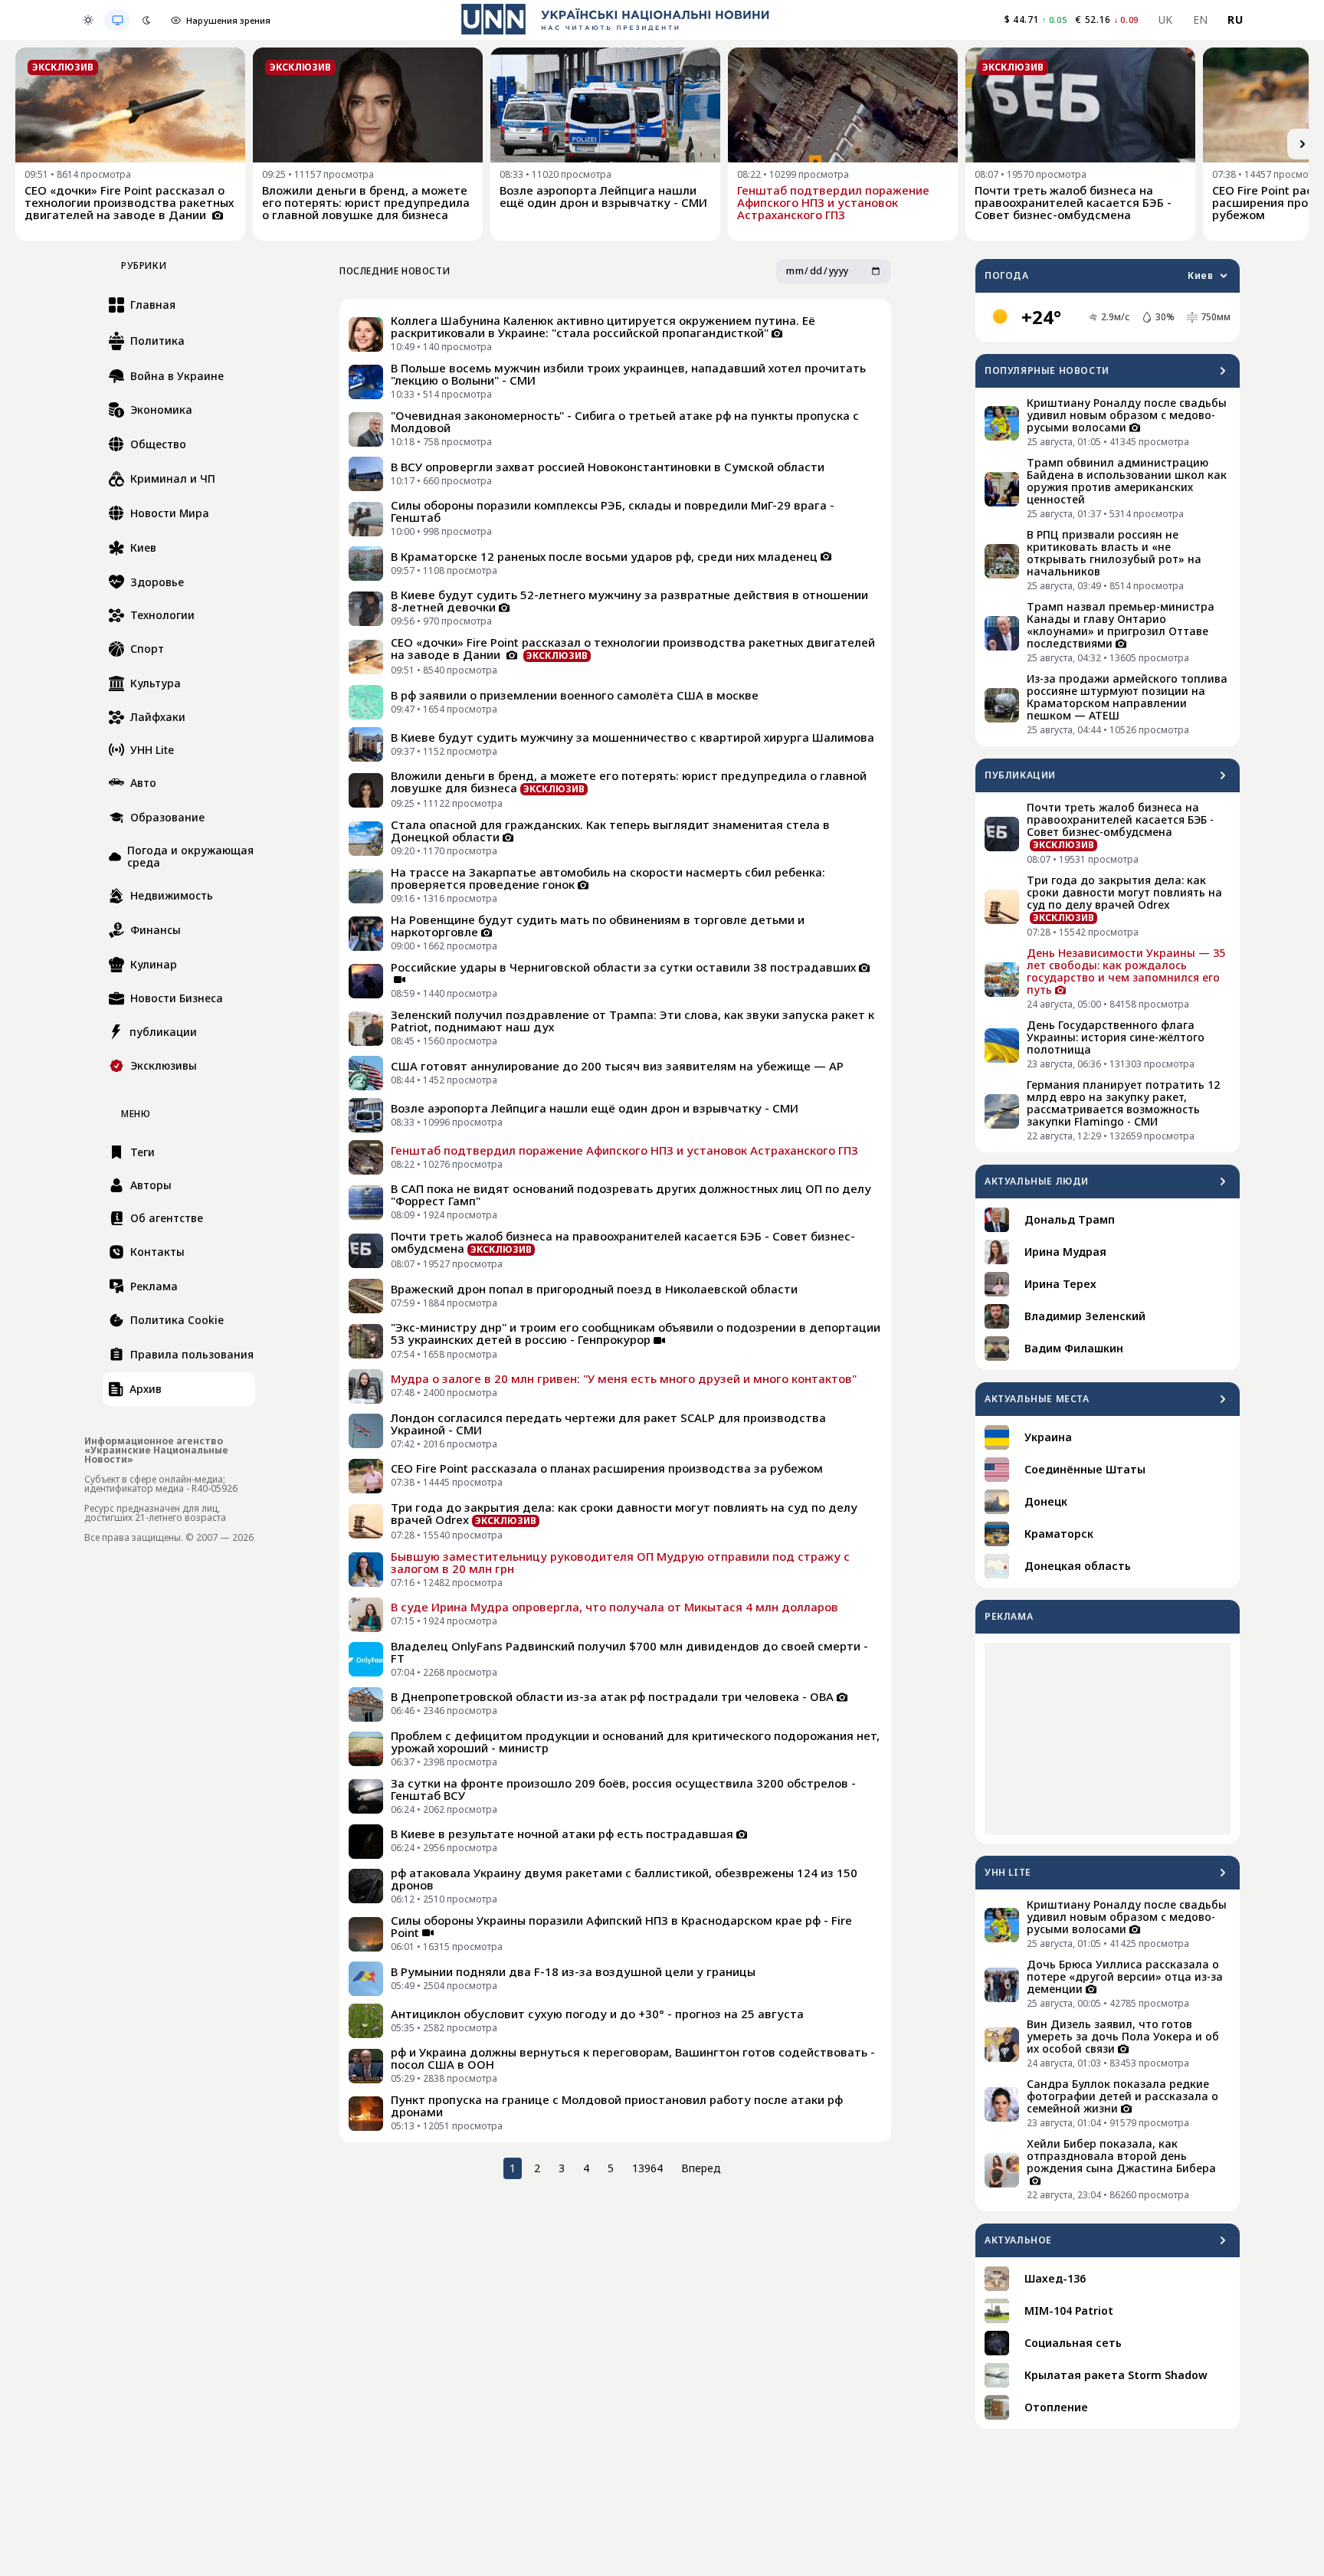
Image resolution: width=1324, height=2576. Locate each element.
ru (1235, 20)
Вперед (701, 2168)
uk (1166, 20)
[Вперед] (1303, 144)
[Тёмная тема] (146, 20)
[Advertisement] (1108, 1739)
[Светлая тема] (88, 20)
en (1201, 20)
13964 (647, 2168)
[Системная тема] (117, 20)
